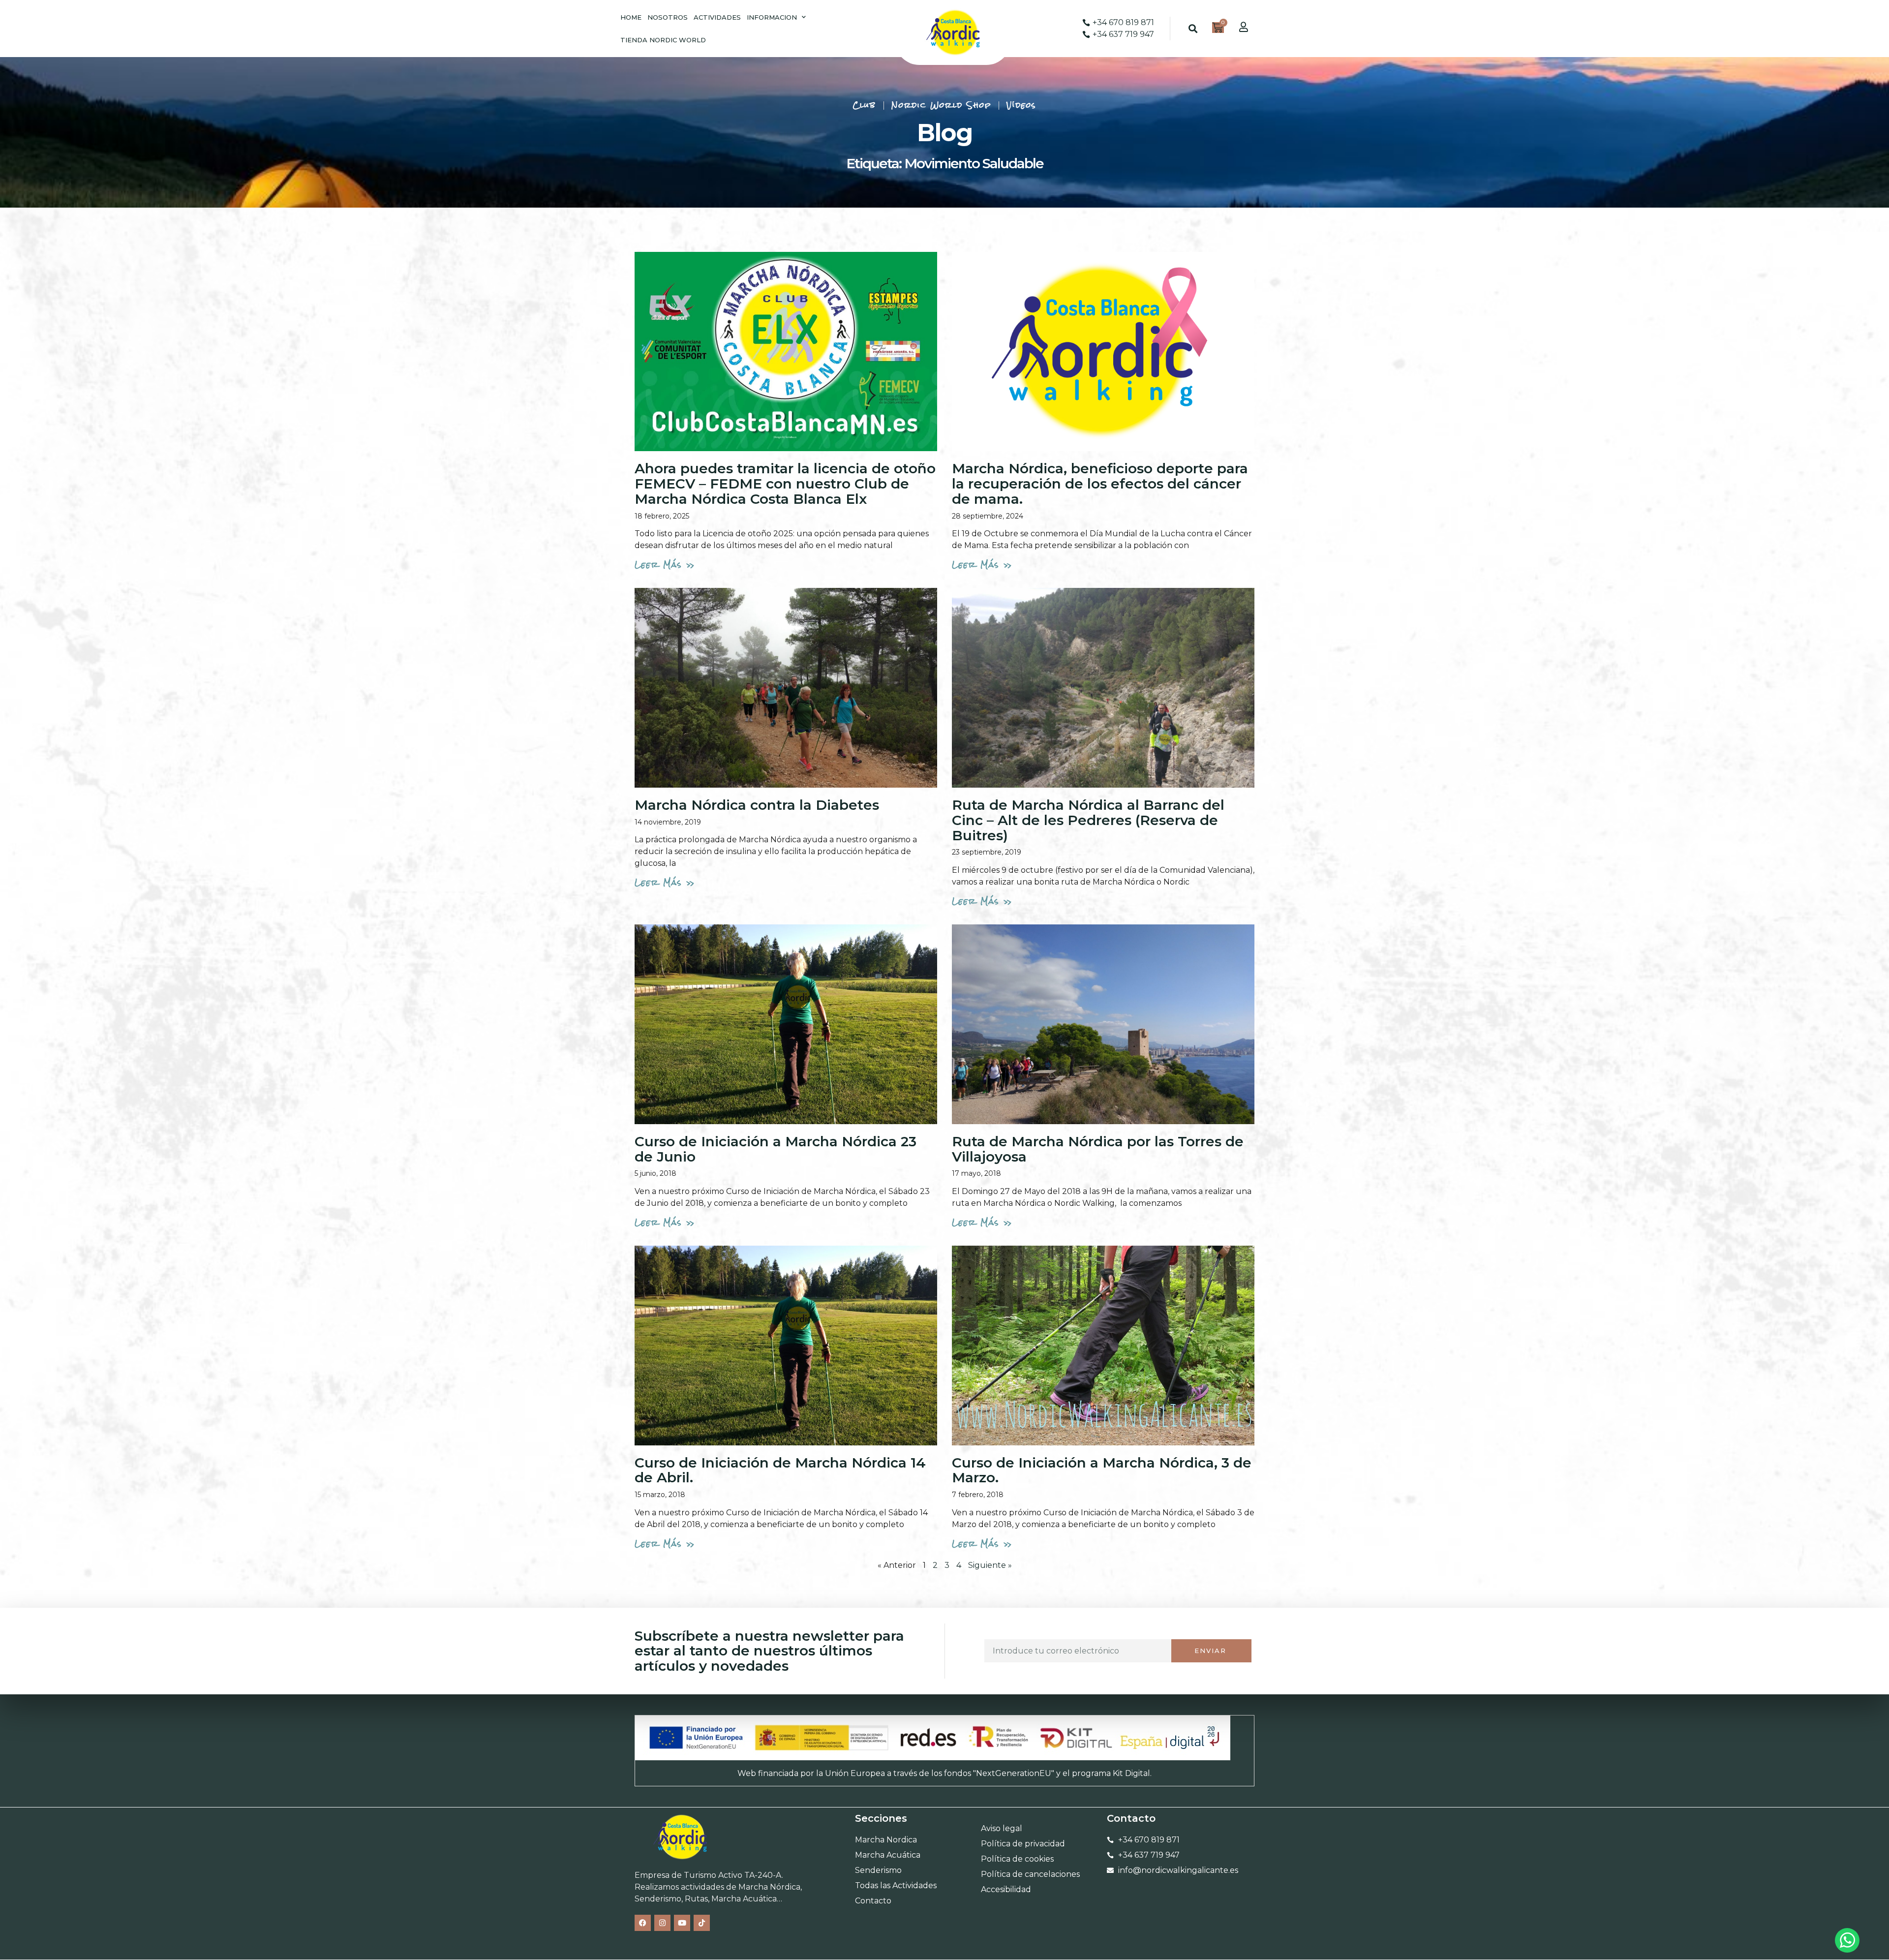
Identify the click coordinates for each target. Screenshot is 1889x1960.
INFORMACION (772, 17)
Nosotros (668, 17)
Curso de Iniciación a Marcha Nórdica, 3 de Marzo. (1102, 1470)
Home (631, 17)
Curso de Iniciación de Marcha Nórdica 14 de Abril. (780, 1470)
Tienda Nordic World (663, 40)
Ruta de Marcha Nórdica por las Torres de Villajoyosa (1098, 1149)
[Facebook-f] (643, 1923)
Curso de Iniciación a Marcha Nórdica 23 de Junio (776, 1149)
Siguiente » (990, 1565)
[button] (1193, 29)
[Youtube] (682, 1923)
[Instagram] (662, 1923)
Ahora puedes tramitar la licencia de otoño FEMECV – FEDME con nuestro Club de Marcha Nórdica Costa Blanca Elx (785, 484)
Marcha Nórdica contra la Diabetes (757, 805)
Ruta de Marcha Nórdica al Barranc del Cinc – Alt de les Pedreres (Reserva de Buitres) (1088, 820)
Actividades (717, 17)
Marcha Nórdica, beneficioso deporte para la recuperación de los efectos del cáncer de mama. (1100, 484)
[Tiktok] (702, 1923)
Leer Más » (665, 565)
